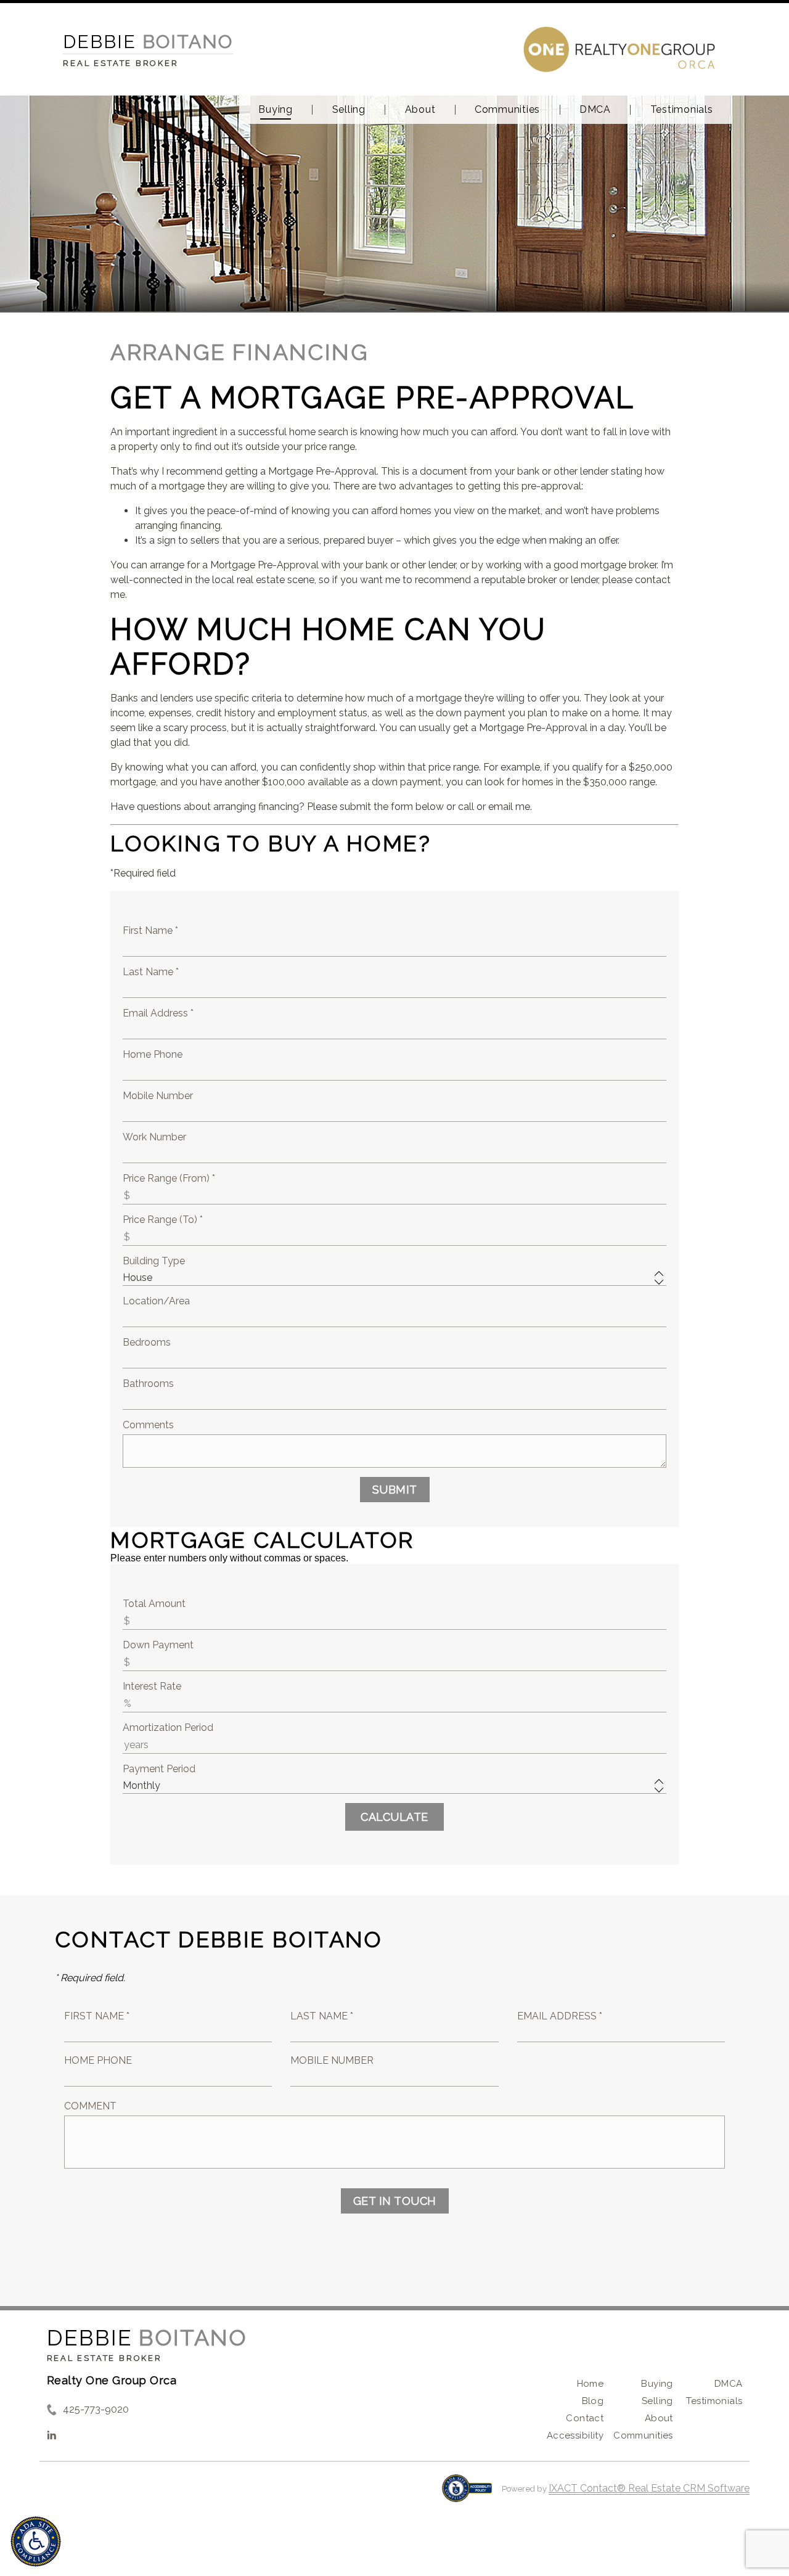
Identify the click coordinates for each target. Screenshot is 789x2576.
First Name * (150, 930)
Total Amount (154, 1604)
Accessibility (575, 2435)
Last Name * (151, 972)
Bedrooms (147, 1342)
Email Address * (158, 1013)
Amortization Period (168, 1728)
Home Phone (153, 1054)
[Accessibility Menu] (36, 2541)
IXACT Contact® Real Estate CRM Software (649, 2488)
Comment (90, 2106)
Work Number (154, 1137)
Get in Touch (395, 2201)
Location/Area (156, 1301)
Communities (507, 110)
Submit (395, 1490)
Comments (148, 1425)
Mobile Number (158, 1096)
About (420, 110)
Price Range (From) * (169, 1178)
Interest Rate (152, 1686)
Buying (276, 110)
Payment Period (159, 1769)
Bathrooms (148, 1384)
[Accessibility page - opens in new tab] (467, 2494)
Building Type (154, 1261)
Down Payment (158, 1645)
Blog (593, 2401)
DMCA (595, 110)
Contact (585, 2418)
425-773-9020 (96, 2409)
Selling (349, 110)
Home (591, 2384)
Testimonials (682, 110)
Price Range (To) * (163, 1220)
